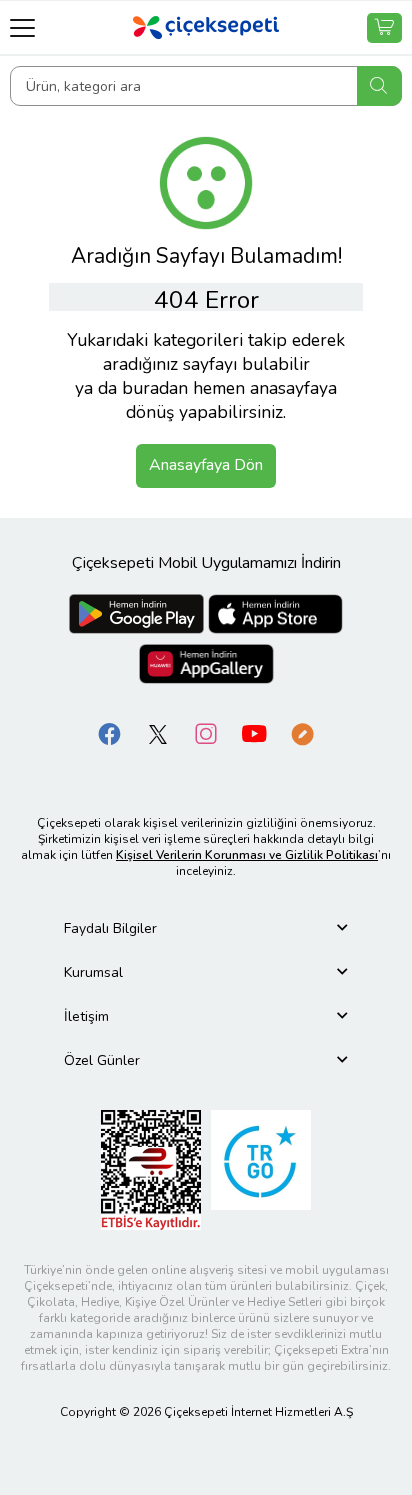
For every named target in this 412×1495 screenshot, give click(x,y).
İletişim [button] (86, 1016)
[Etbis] (151, 1168)
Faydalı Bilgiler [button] (110, 928)
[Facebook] (110, 732)
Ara (379, 86)
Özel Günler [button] (102, 1060)
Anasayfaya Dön (206, 465)
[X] (158, 732)
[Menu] (22, 27)
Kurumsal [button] (93, 972)
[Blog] (302, 732)
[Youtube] (254, 732)
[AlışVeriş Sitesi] (384, 28)
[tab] (206, 928)
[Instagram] (206, 732)
